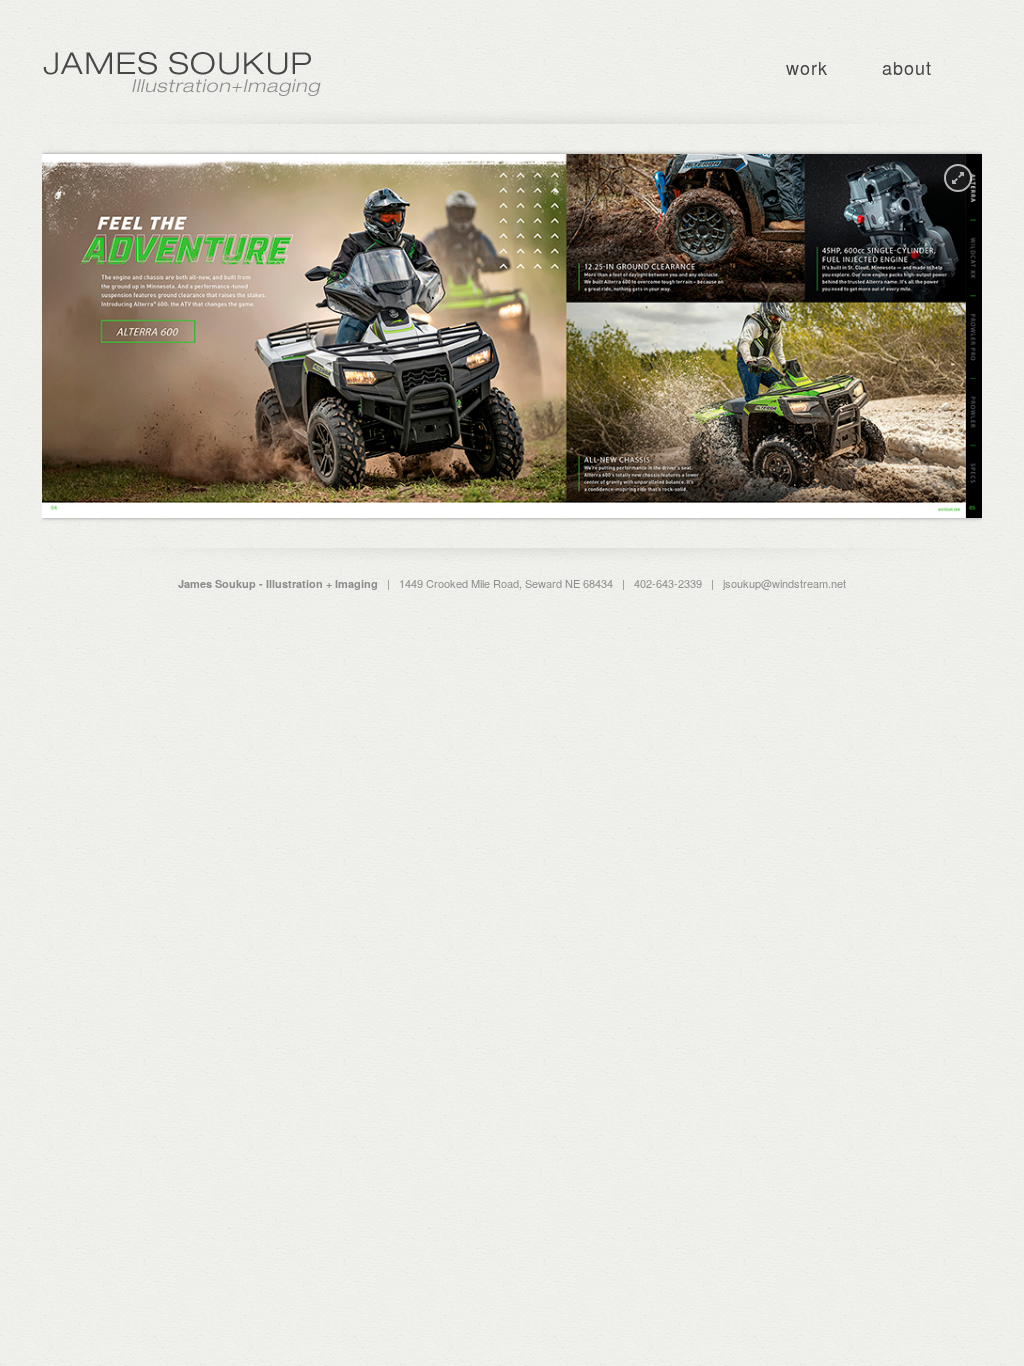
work (807, 67)
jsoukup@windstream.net (784, 583)
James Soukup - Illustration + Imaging (182, 74)
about (907, 67)
